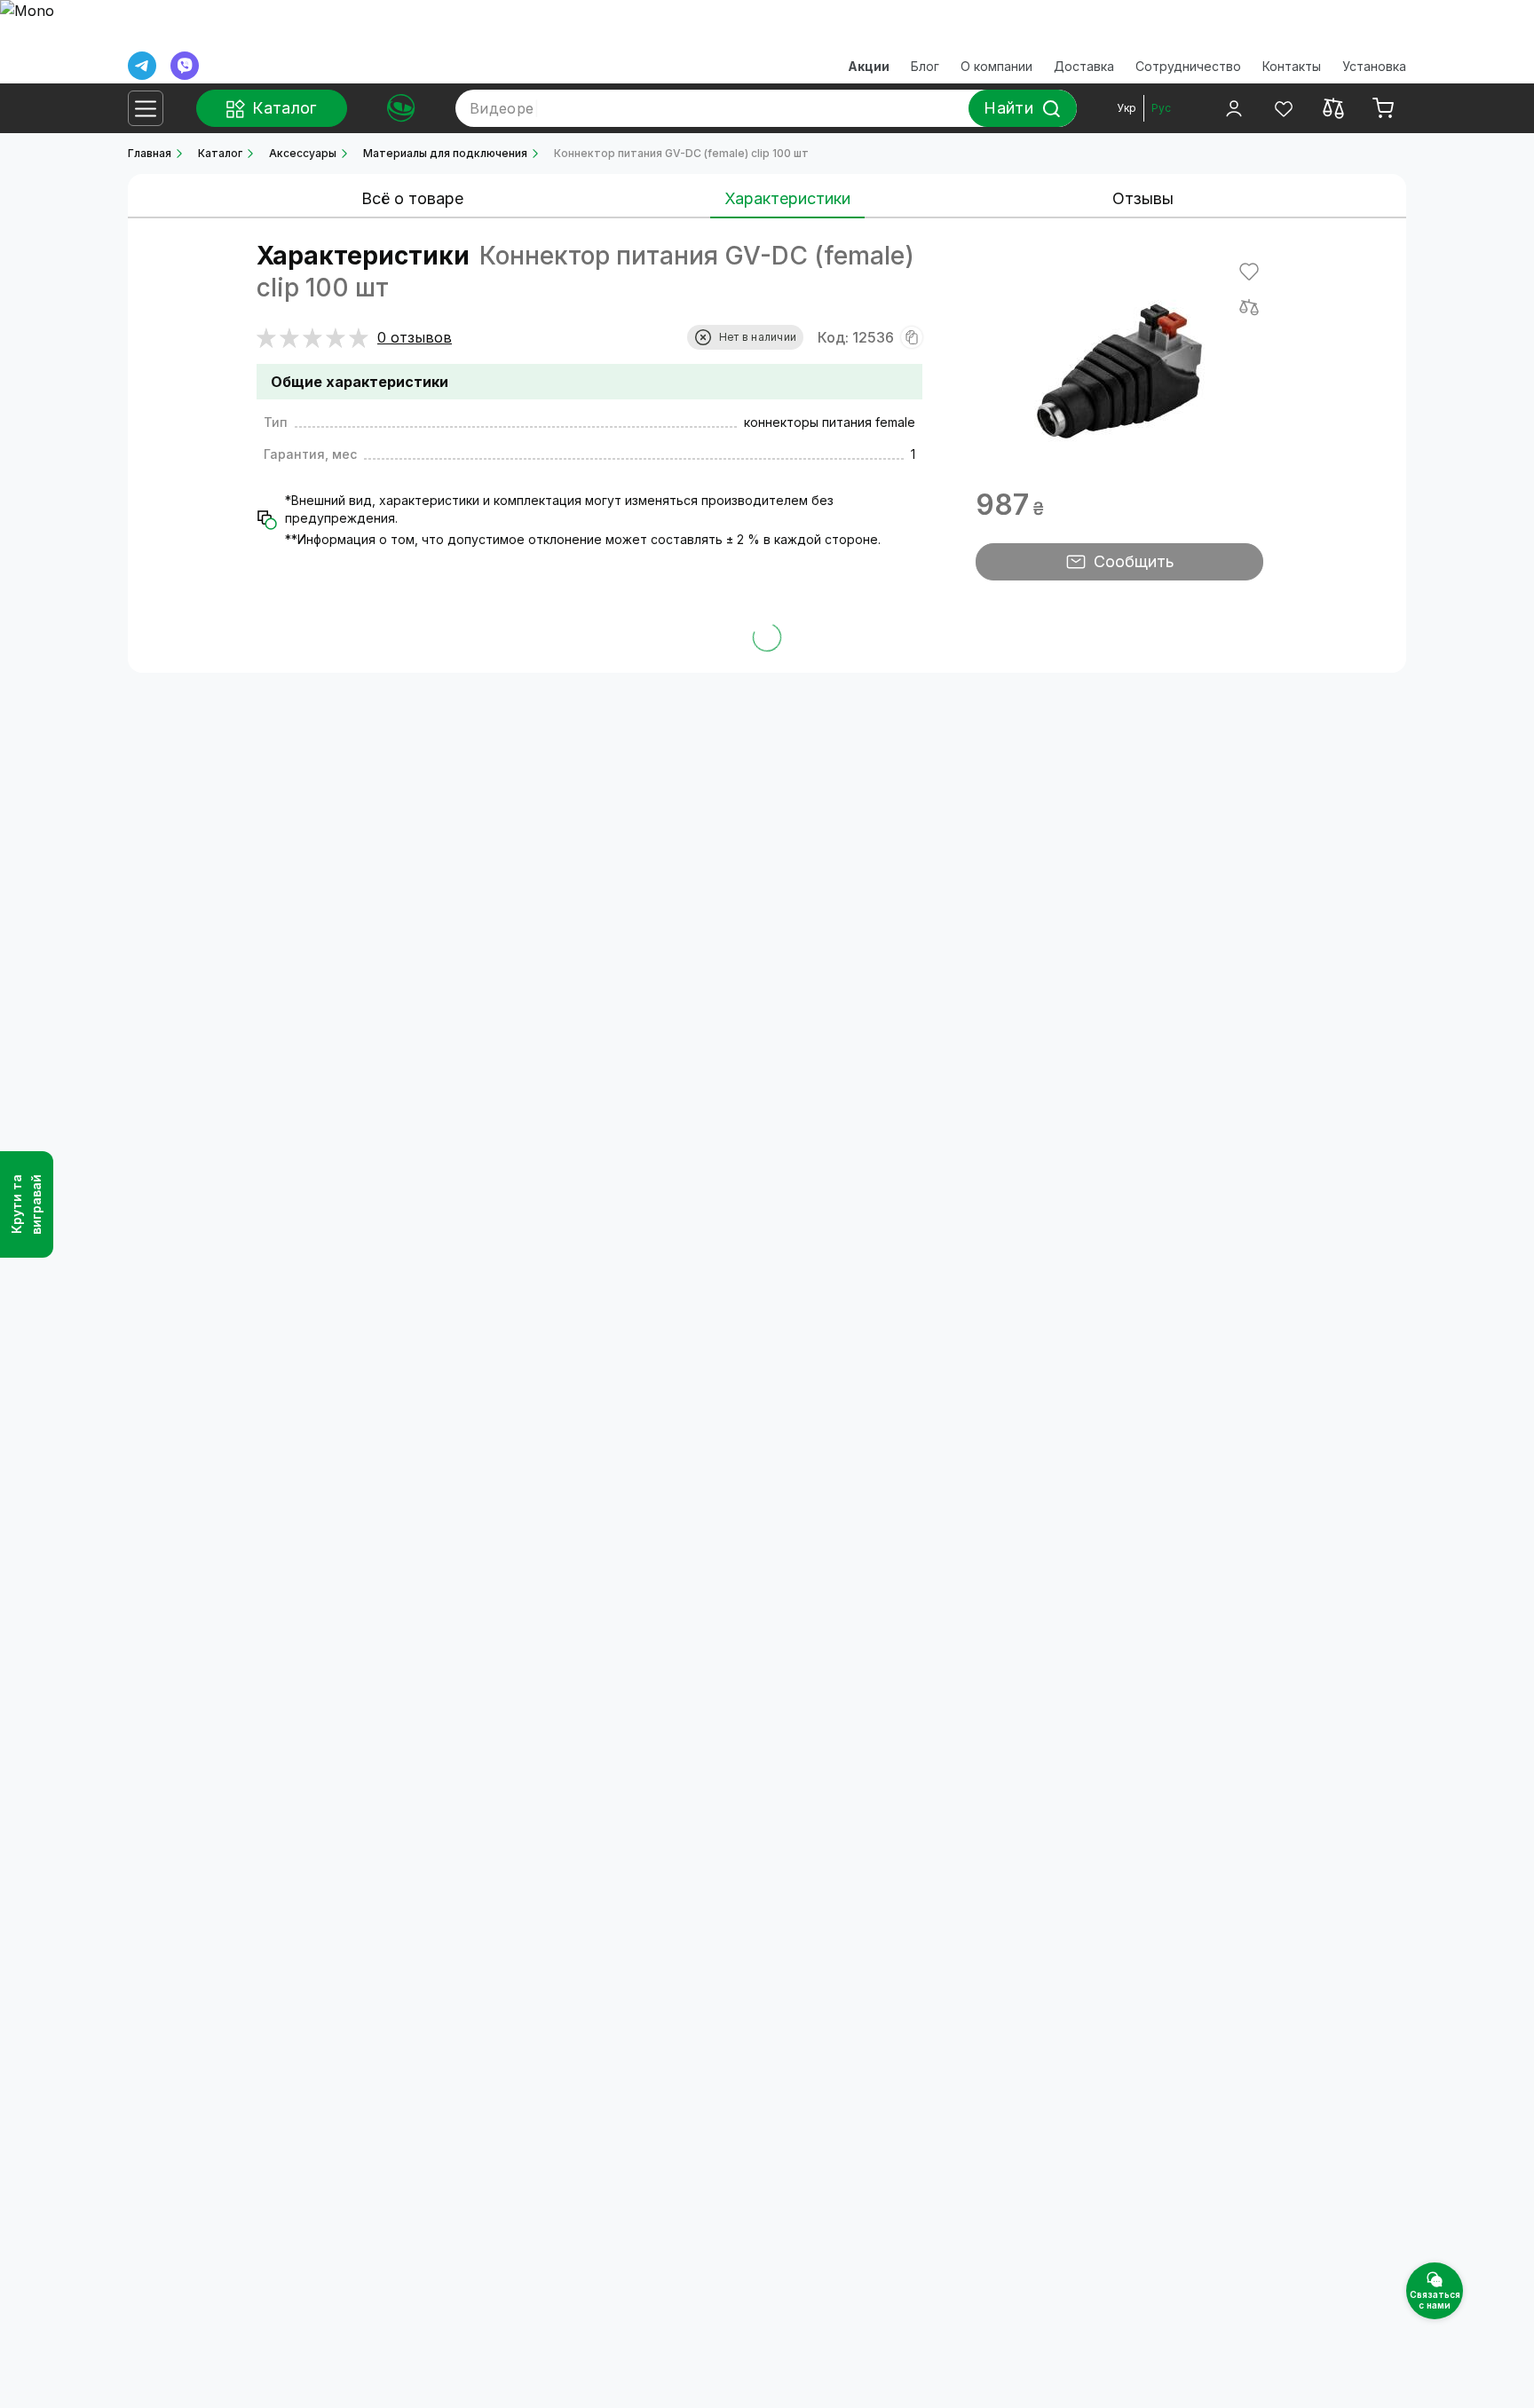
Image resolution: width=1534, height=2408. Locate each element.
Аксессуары (303, 153)
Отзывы (1143, 198)
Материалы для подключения (445, 153)
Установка (1374, 66)
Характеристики (787, 198)
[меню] (146, 108)
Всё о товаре (412, 198)
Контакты (1292, 66)
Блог (925, 66)
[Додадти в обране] (1249, 272)
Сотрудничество (1188, 66)
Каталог (220, 153)
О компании (996, 66)
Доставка (1084, 66)
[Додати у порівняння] (1249, 307)
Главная (150, 153)
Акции (869, 66)
